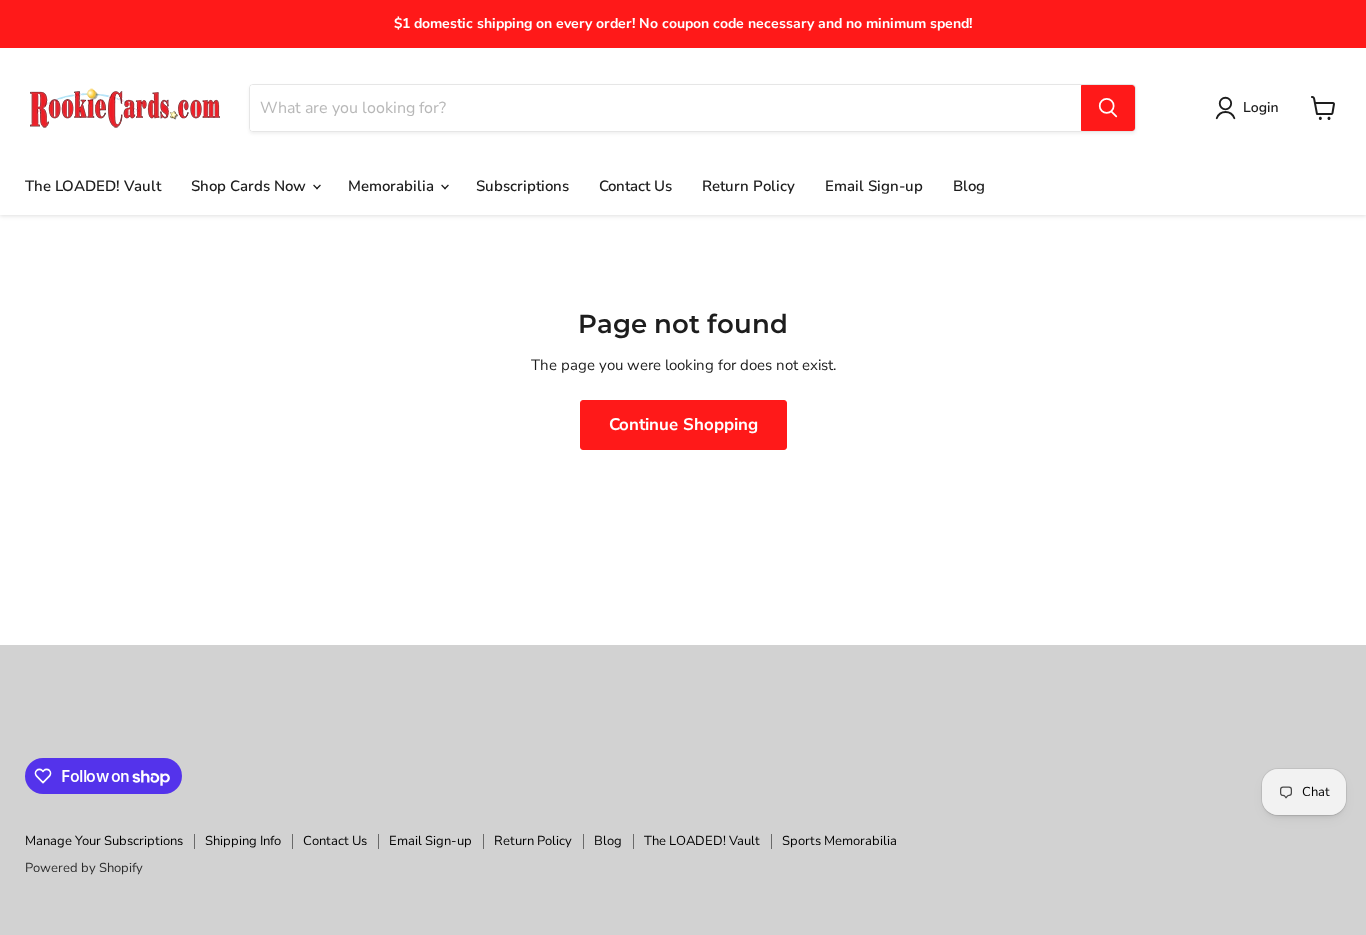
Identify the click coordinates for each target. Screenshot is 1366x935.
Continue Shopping (683, 424)
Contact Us (635, 186)
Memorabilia (393, 186)
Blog (969, 186)
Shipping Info (243, 841)
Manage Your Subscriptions (104, 841)
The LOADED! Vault (93, 186)
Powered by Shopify (84, 868)
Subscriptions (522, 186)
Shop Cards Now (250, 186)
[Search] (1108, 108)
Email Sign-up (874, 186)
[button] (1250, 108)
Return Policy (748, 186)
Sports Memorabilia (839, 841)
